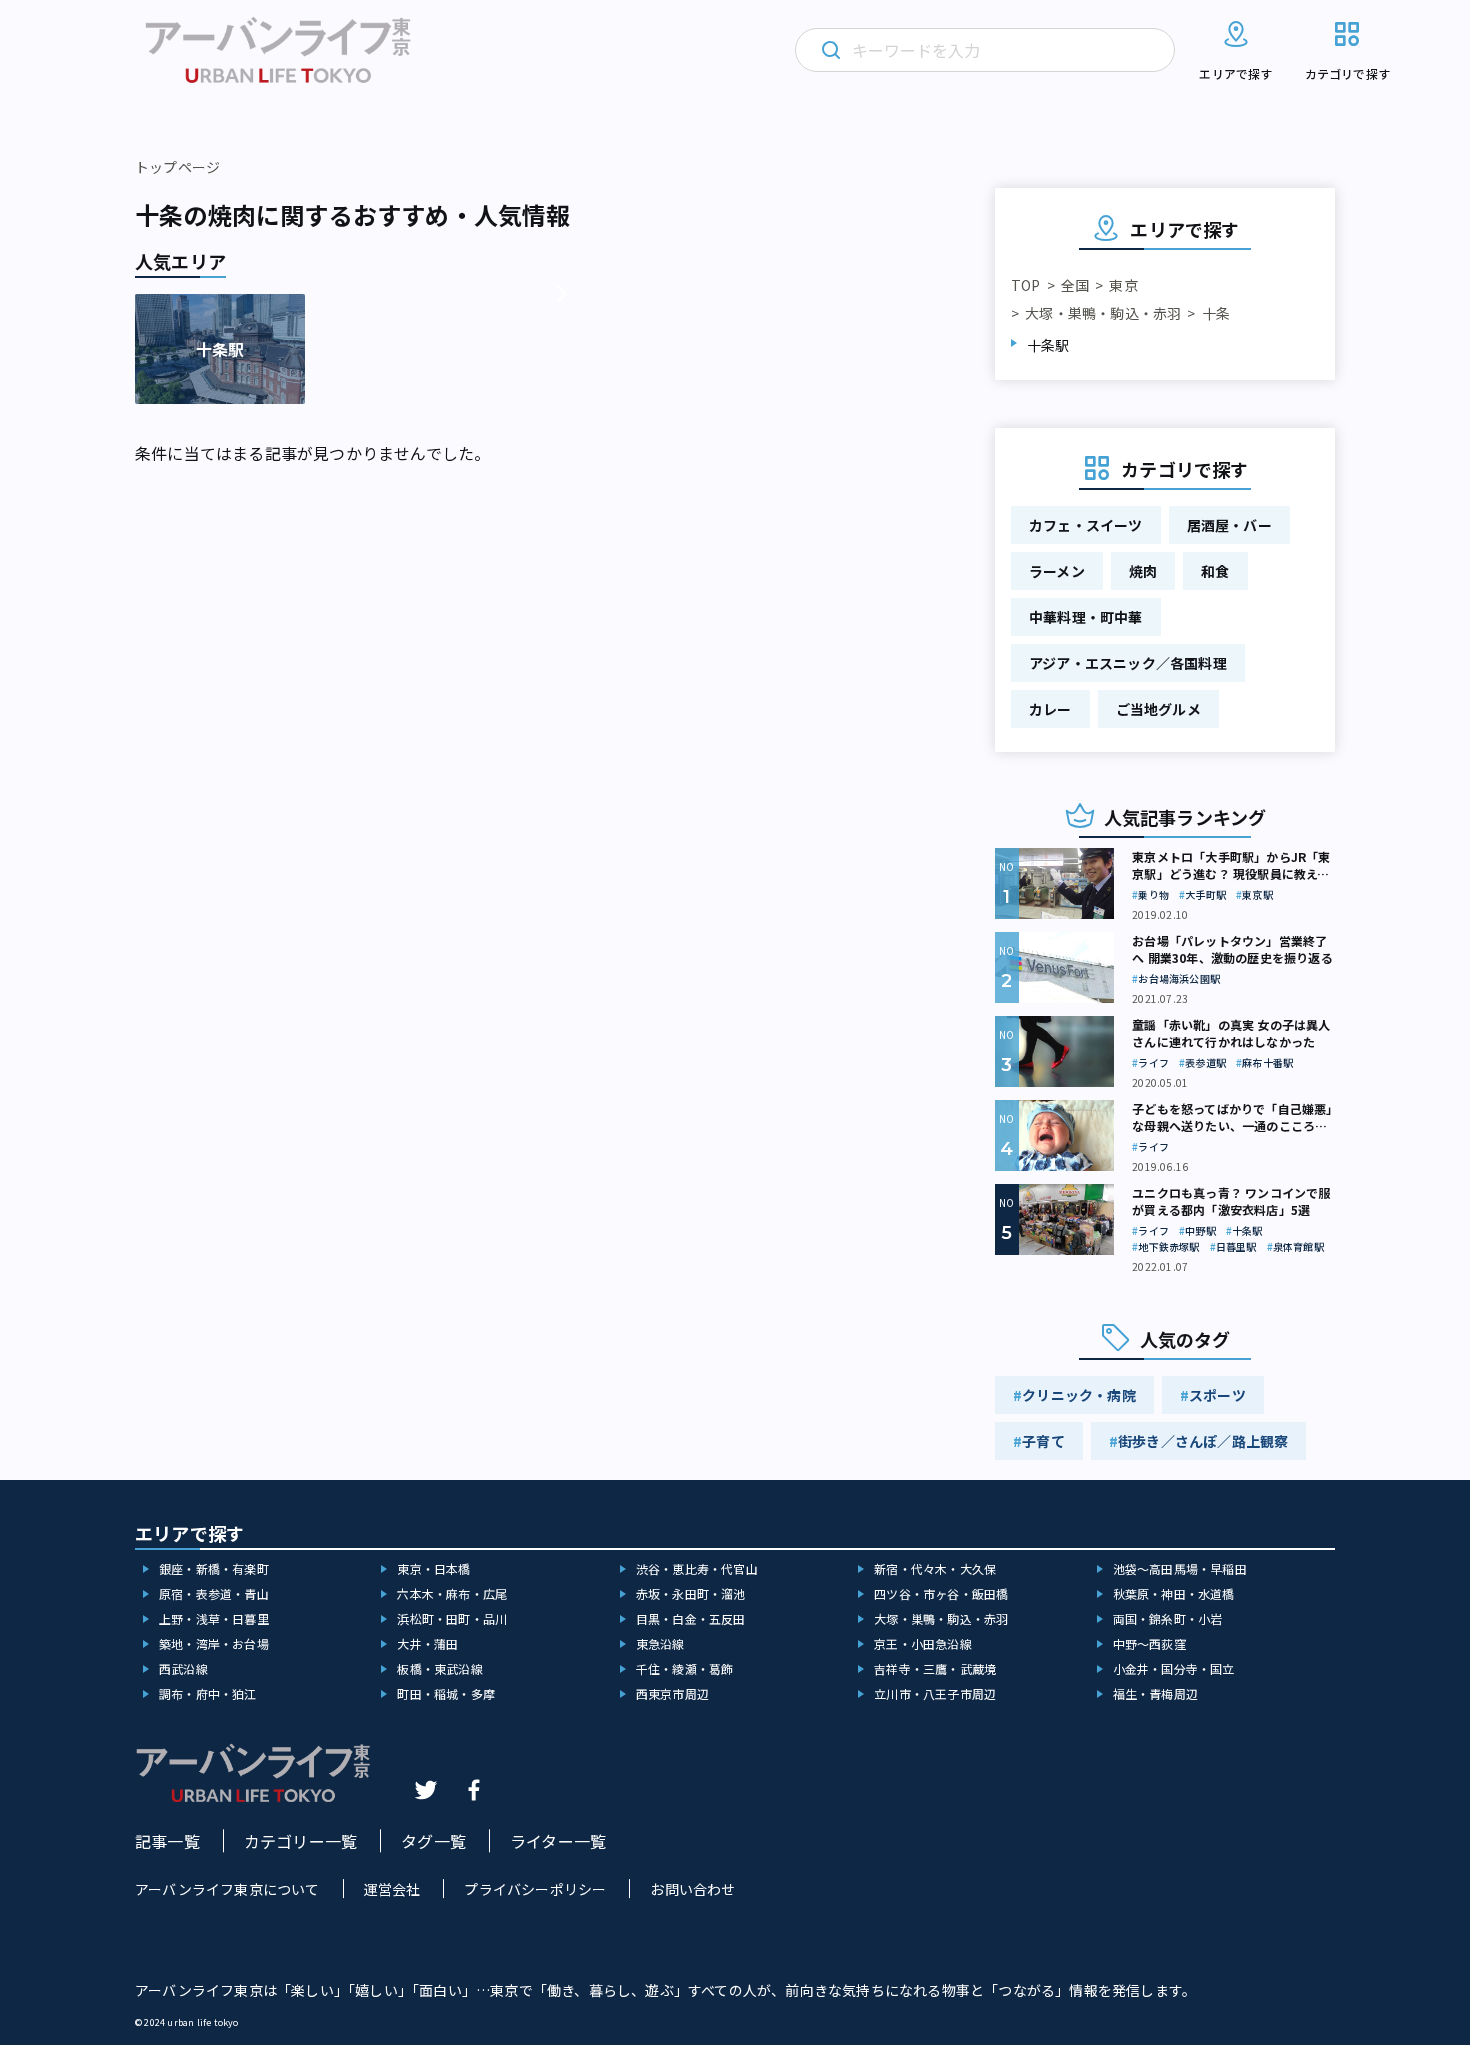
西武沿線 (183, 1668)
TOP (1026, 285)
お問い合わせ (692, 1889)
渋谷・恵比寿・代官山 (697, 1568)
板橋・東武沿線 (439, 1668)
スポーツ (1217, 1395)
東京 (1123, 285)
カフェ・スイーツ (1086, 525)
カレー (1050, 709)
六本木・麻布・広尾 (452, 1593)
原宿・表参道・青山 (214, 1593)
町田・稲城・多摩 (446, 1693)
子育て (1043, 1441)
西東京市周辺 (672, 1693)
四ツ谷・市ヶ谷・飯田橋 (941, 1593)
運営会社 (392, 1889)
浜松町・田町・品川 (452, 1618)
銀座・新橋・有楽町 (214, 1568)
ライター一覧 (558, 1841)
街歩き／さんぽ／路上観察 (1203, 1441)
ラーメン (1057, 571)
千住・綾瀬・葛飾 (685, 1668)
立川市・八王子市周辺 (935, 1693)
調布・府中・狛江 (208, 1693)
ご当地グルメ (1158, 709)
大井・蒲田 (427, 1643)
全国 (1075, 285)
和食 (1215, 571)
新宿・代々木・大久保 (935, 1568)
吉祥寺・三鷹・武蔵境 (935, 1668)
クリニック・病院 (1079, 1395)
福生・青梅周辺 (1155, 1693)
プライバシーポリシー (535, 1889)
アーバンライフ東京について (227, 1889)
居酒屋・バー (1229, 525)
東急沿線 (660, 1643)
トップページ (177, 167)
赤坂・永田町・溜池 (691, 1593)
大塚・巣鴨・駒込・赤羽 (1103, 313)
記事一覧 (167, 1841)
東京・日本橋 (433, 1568)
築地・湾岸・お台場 (214, 1643)
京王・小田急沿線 (923, 1643)
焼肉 (1143, 571)
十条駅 (1048, 345)
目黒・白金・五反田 (691, 1618)
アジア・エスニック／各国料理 (1128, 663)
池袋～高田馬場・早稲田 (1180, 1568)
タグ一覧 (433, 1841)
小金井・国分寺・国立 (1174, 1668)
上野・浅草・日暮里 (214, 1618)
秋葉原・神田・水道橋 (1174, 1593)
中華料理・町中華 (1086, 617)
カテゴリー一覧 (300, 1841)
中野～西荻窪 (1149, 1643)
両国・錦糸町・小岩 (1168, 1618)
